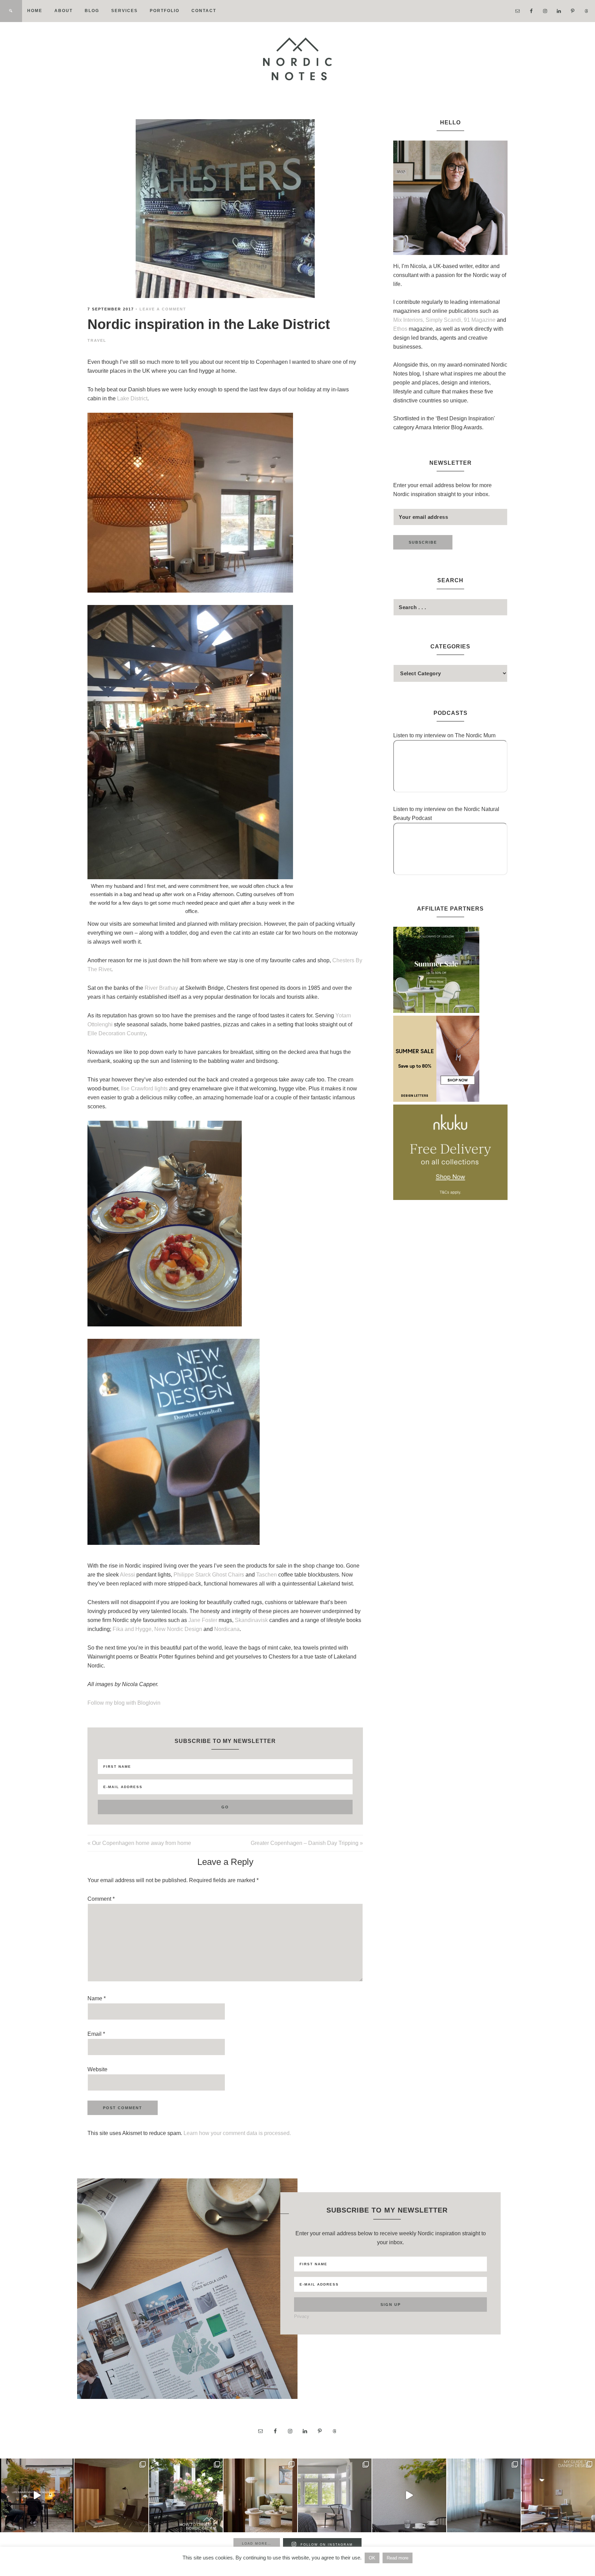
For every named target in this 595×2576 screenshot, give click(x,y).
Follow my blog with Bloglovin (124, 1703)
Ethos (401, 329)
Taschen (267, 1575)
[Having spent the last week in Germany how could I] (484, 2495)
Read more (398, 2558)
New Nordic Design (178, 1629)
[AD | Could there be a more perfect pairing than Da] (558, 2495)
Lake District (132, 398)
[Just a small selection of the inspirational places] (260, 2495)
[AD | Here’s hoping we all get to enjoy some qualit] (37, 2495)
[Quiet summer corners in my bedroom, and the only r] (335, 2495)
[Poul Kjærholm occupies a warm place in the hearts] (111, 2495)
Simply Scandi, (445, 320)
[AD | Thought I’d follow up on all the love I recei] (186, 2495)
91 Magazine (480, 320)
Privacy (302, 2316)
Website (97, 2069)
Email (96, 2034)
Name (97, 1998)
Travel (97, 340)
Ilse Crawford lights (144, 1089)
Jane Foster (203, 1620)
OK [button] (372, 2558)
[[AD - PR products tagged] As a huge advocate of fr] (409, 2495)
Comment (101, 1899)
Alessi (127, 1575)
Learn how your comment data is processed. (237, 2133)
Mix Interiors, (409, 320)
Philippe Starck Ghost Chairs (209, 1575)
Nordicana (227, 1629)
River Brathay (161, 988)
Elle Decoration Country (117, 1033)
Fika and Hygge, (133, 1629)
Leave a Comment (163, 309)
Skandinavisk (251, 1620)
